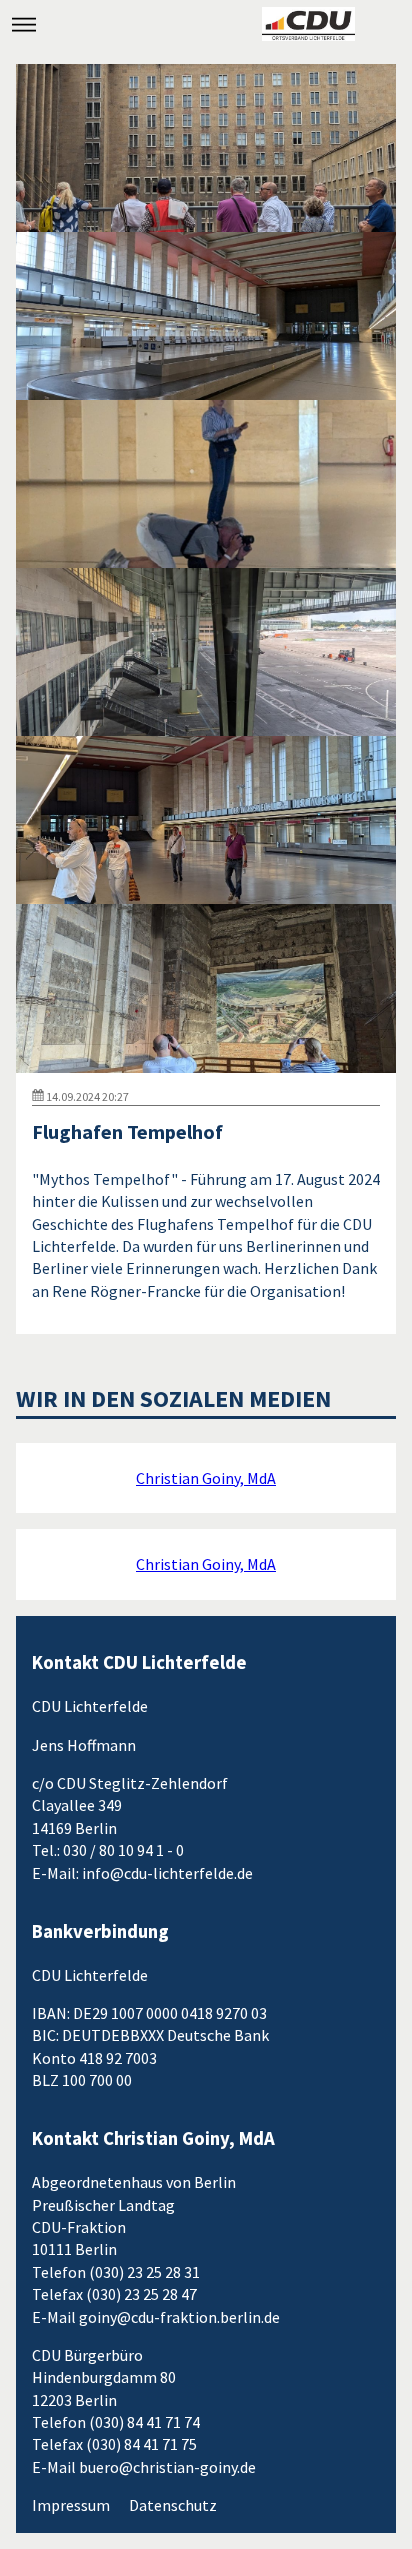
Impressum (71, 2505)
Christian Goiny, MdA (206, 1478)
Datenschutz (173, 2505)
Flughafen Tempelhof (127, 1131)
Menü (24, 24)
